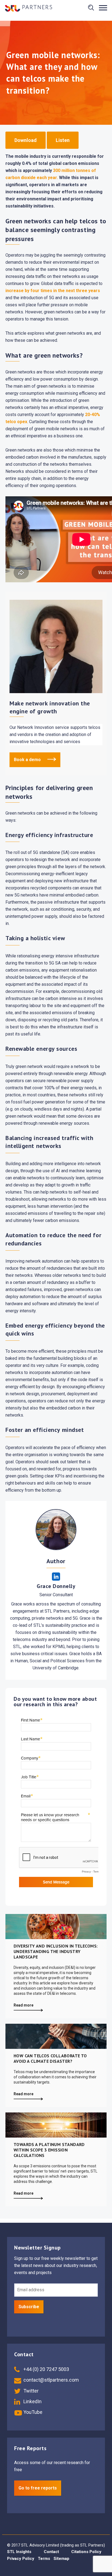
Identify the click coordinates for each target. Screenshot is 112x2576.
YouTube (32, 2412)
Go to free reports (38, 2488)
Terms (44, 2559)
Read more (24, 2005)
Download (26, 140)
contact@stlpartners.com (51, 2380)
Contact (51, 2552)
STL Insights (19, 2552)
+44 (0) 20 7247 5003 (46, 2369)
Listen (63, 140)
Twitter (30, 2391)
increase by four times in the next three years (53, 291)
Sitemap (61, 2559)
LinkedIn (32, 2401)
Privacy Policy (21, 2559)
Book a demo (28, 760)
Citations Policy (86, 2552)
